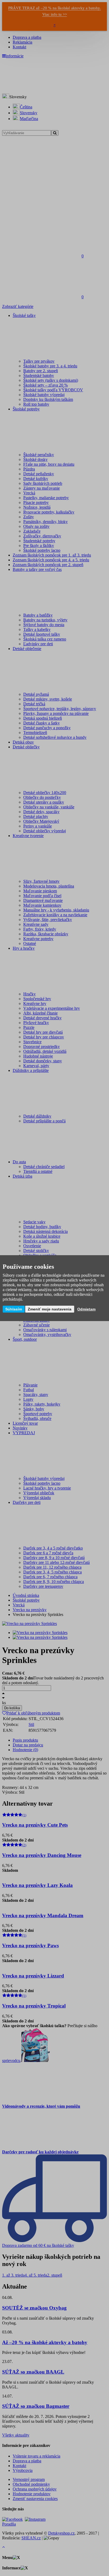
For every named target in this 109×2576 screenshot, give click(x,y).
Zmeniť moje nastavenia (50, 1309)
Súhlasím (14, 1309)
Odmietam (86, 1309)
